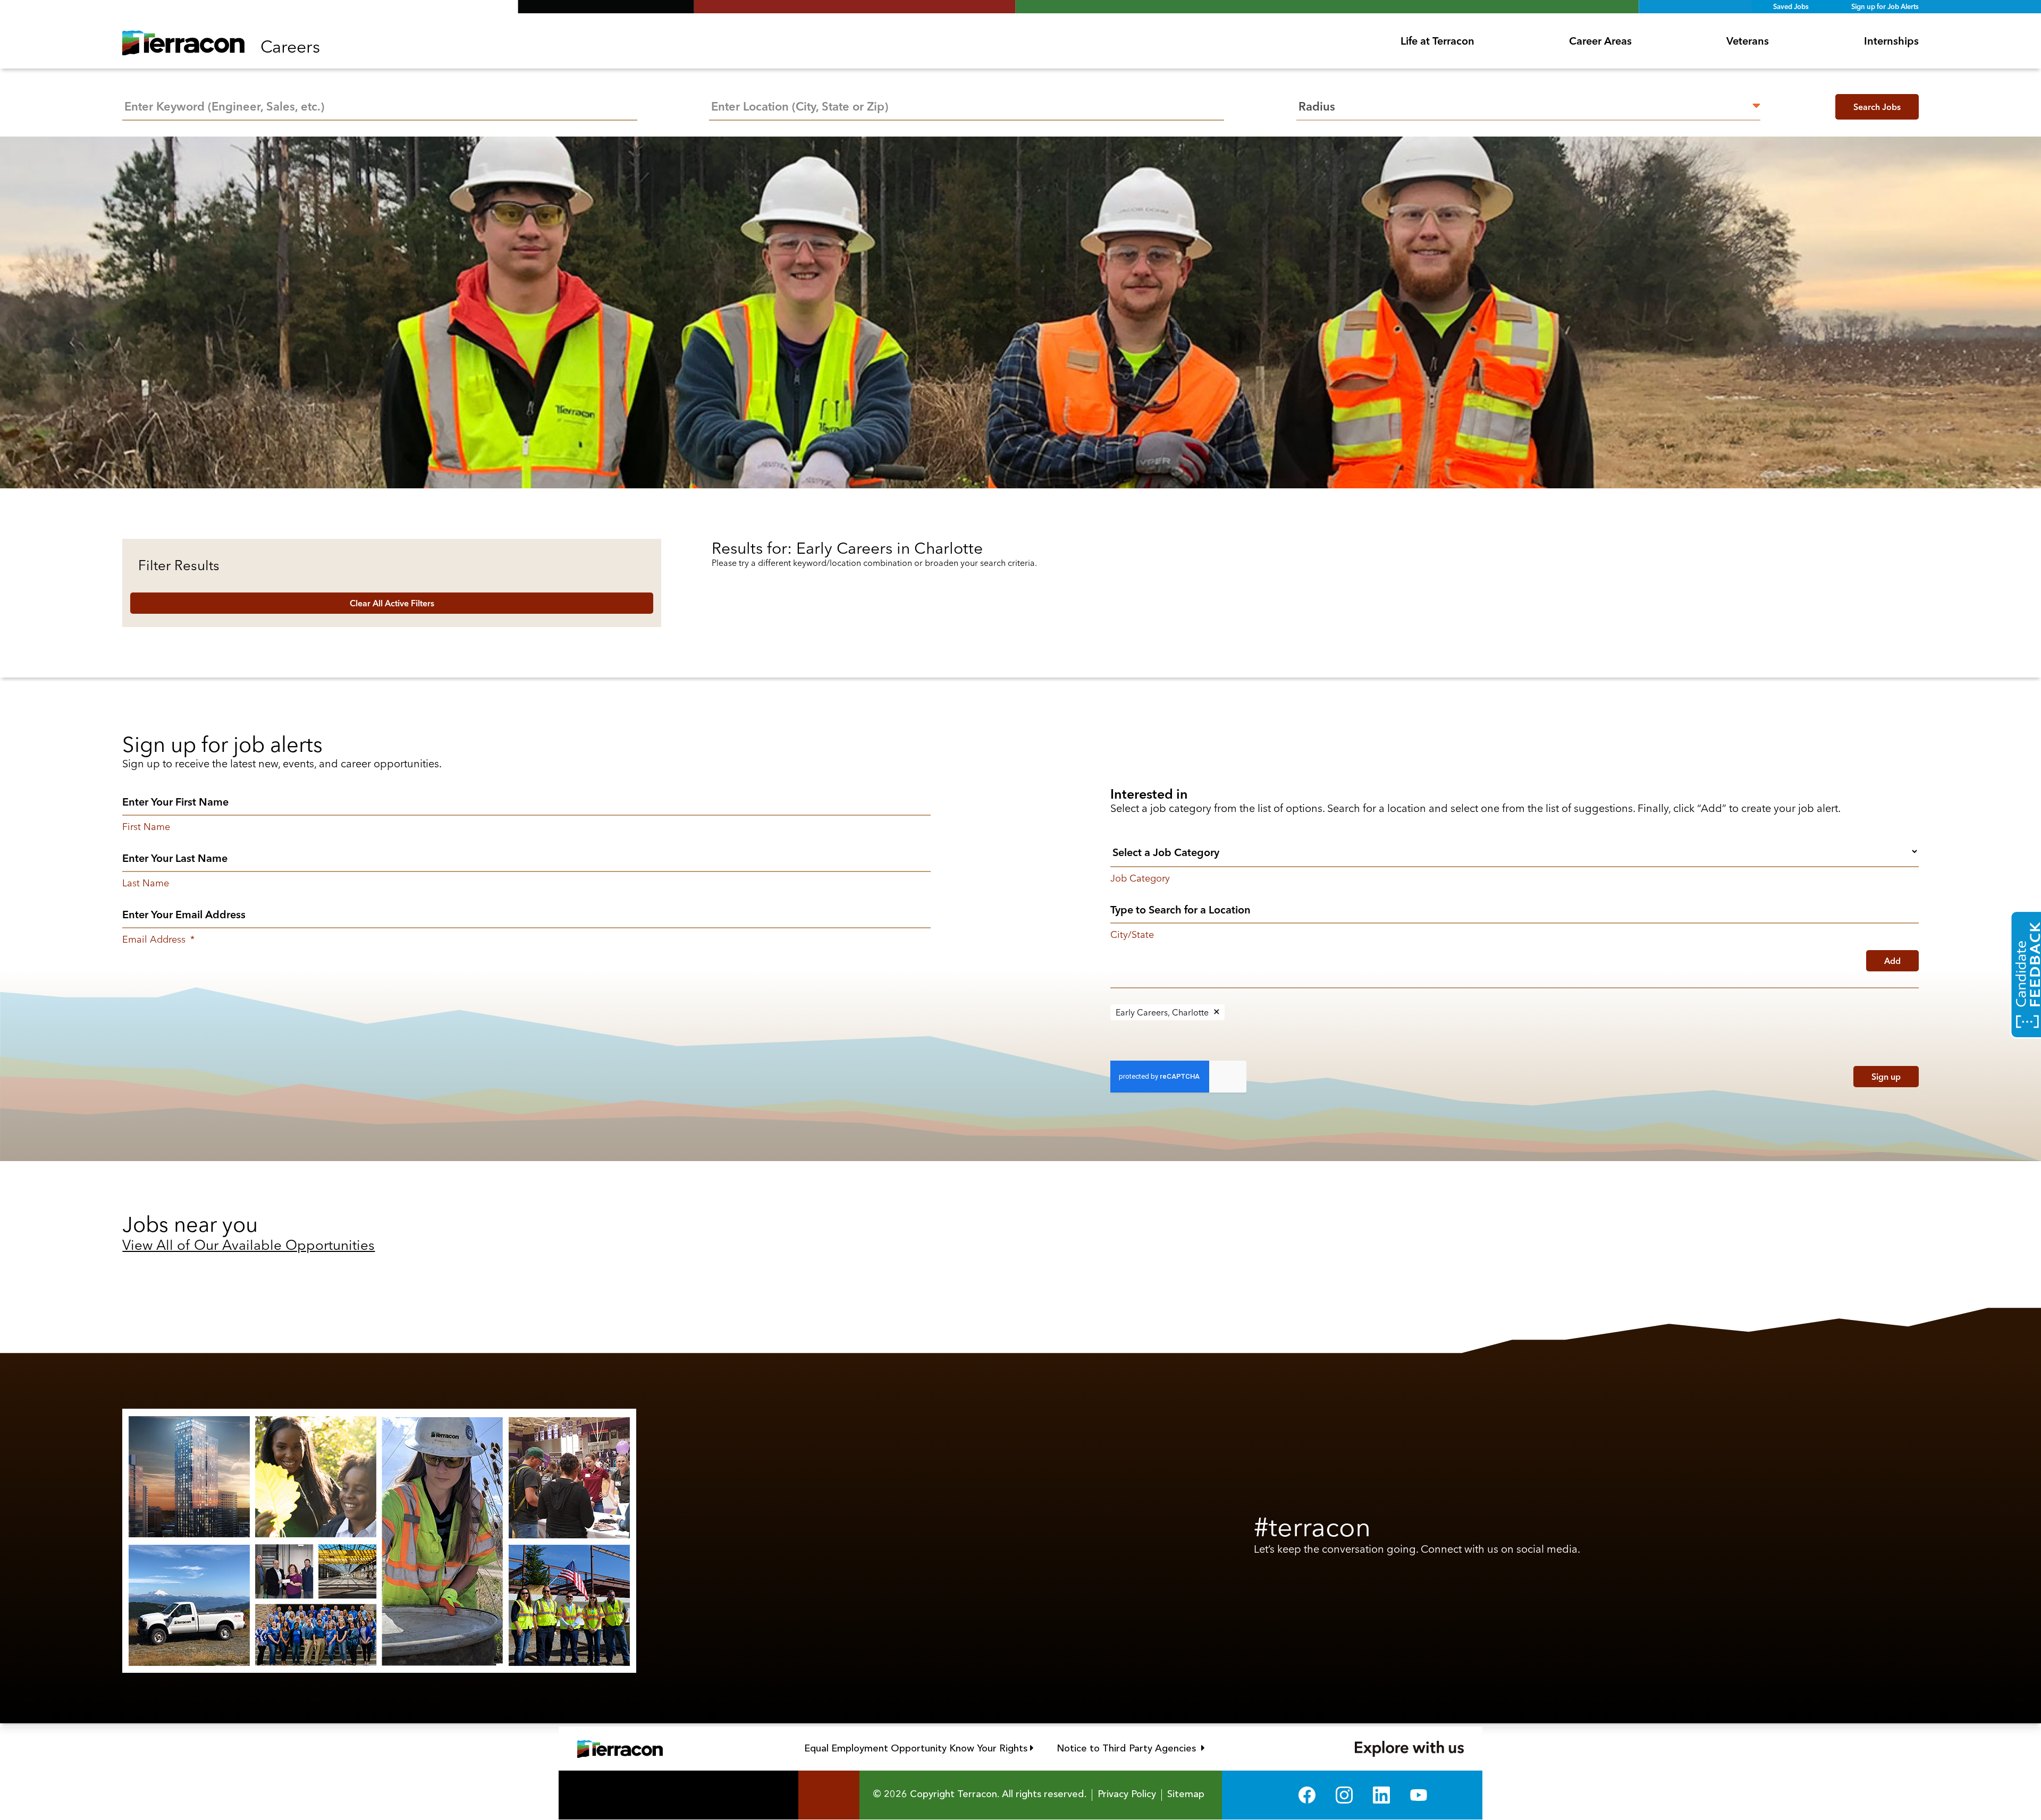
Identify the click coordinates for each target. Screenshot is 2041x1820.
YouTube (1419, 1795)
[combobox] (967, 105)
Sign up (1886, 1077)
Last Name (146, 883)
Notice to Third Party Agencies (1131, 1748)
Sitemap (1186, 1794)
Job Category (1140, 878)
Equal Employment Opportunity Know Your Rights (919, 1748)
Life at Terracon (1437, 41)
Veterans (1748, 41)
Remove (1217, 1012)
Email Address (158, 939)
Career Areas (1600, 41)
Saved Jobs (1791, 6)
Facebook (1307, 1795)
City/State (1132, 935)
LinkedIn (1381, 1795)
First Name (146, 827)
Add (1892, 961)
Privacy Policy (1127, 1794)
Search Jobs (1877, 107)
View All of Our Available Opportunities (248, 1245)
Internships (1891, 41)
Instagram (1344, 1795)
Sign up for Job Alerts (1885, 6)
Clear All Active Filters (392, 603)
